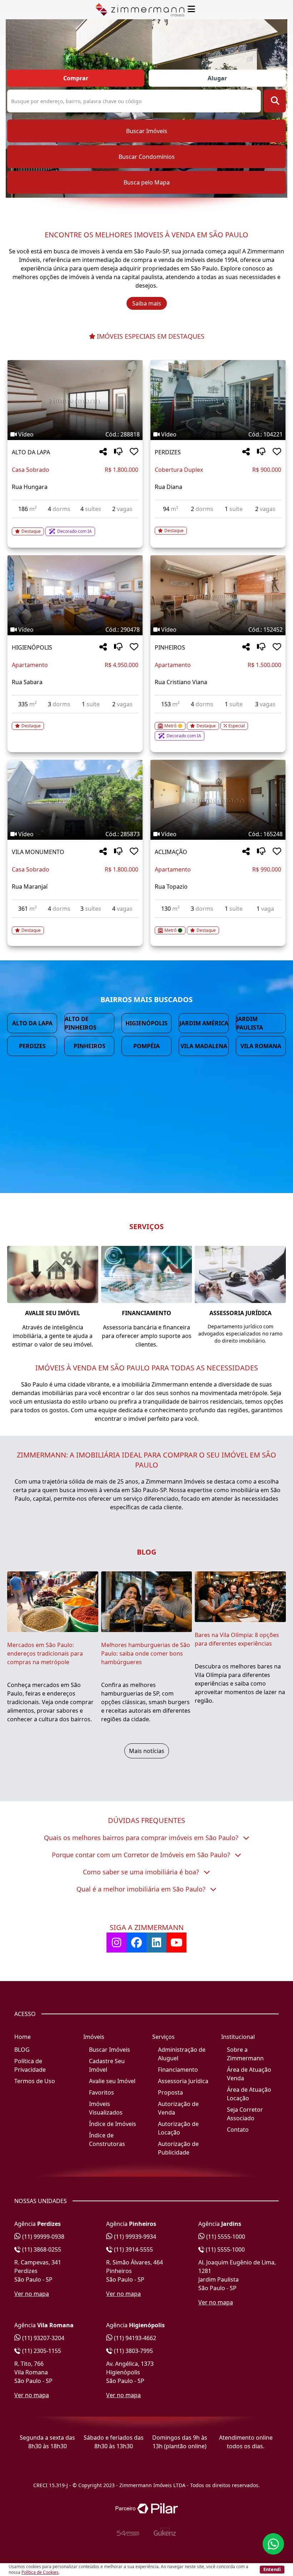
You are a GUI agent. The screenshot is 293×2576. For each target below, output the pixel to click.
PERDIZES (168, 452)
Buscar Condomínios (147, 157)
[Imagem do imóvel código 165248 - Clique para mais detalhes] (218, 800)
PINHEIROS (170, 647)
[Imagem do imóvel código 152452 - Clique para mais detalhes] (218, 595)
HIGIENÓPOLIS (32, 647)
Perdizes (32, 1046)
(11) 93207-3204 (43, 2338)
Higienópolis (146, 1023)
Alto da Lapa (32, 1023)
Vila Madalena (204, 1046)
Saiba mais (147, 303)
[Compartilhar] (103, 452)
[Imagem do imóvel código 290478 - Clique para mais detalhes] (75, 595)
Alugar (217, 78)
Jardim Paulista (250, 1023)
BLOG (22, 2050)
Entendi (272, 2569)
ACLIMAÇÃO (171, 852)
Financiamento (178, 2070)
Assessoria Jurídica (183, 2081)
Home (23, 2037)
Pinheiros (90, 1046)
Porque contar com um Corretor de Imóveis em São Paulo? (142, 1855)
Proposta (170, 2092)
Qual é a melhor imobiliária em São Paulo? (142, 1889)
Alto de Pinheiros (81, 1023)
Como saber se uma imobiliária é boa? (142, 1872)
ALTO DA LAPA (31, 452)
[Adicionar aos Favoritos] (134, 452)
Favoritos (101, 2092)
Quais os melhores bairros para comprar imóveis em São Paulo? (142, 1838)
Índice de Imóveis (113, 2124)
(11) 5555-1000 (225, 2237)
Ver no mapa (32, 2294)
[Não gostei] (118, 452)
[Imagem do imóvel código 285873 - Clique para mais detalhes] (75, 800)
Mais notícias (147, 1751)
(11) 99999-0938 (43, 2237)
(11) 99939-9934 (134, 2237)
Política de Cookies (40, 2572)
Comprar (76, 78)
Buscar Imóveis (147, 131)
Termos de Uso (35, 2081)
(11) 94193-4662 (134, 2338)
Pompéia (146, 1046)
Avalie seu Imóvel (112, 2081)
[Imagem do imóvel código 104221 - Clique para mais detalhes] (218, 400)
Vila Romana (261, 1046)
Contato (238, 2130)
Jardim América (204, 1023)
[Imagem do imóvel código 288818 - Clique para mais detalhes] (75, 400)
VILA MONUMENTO (38, 852)
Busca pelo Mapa (147, 182)
